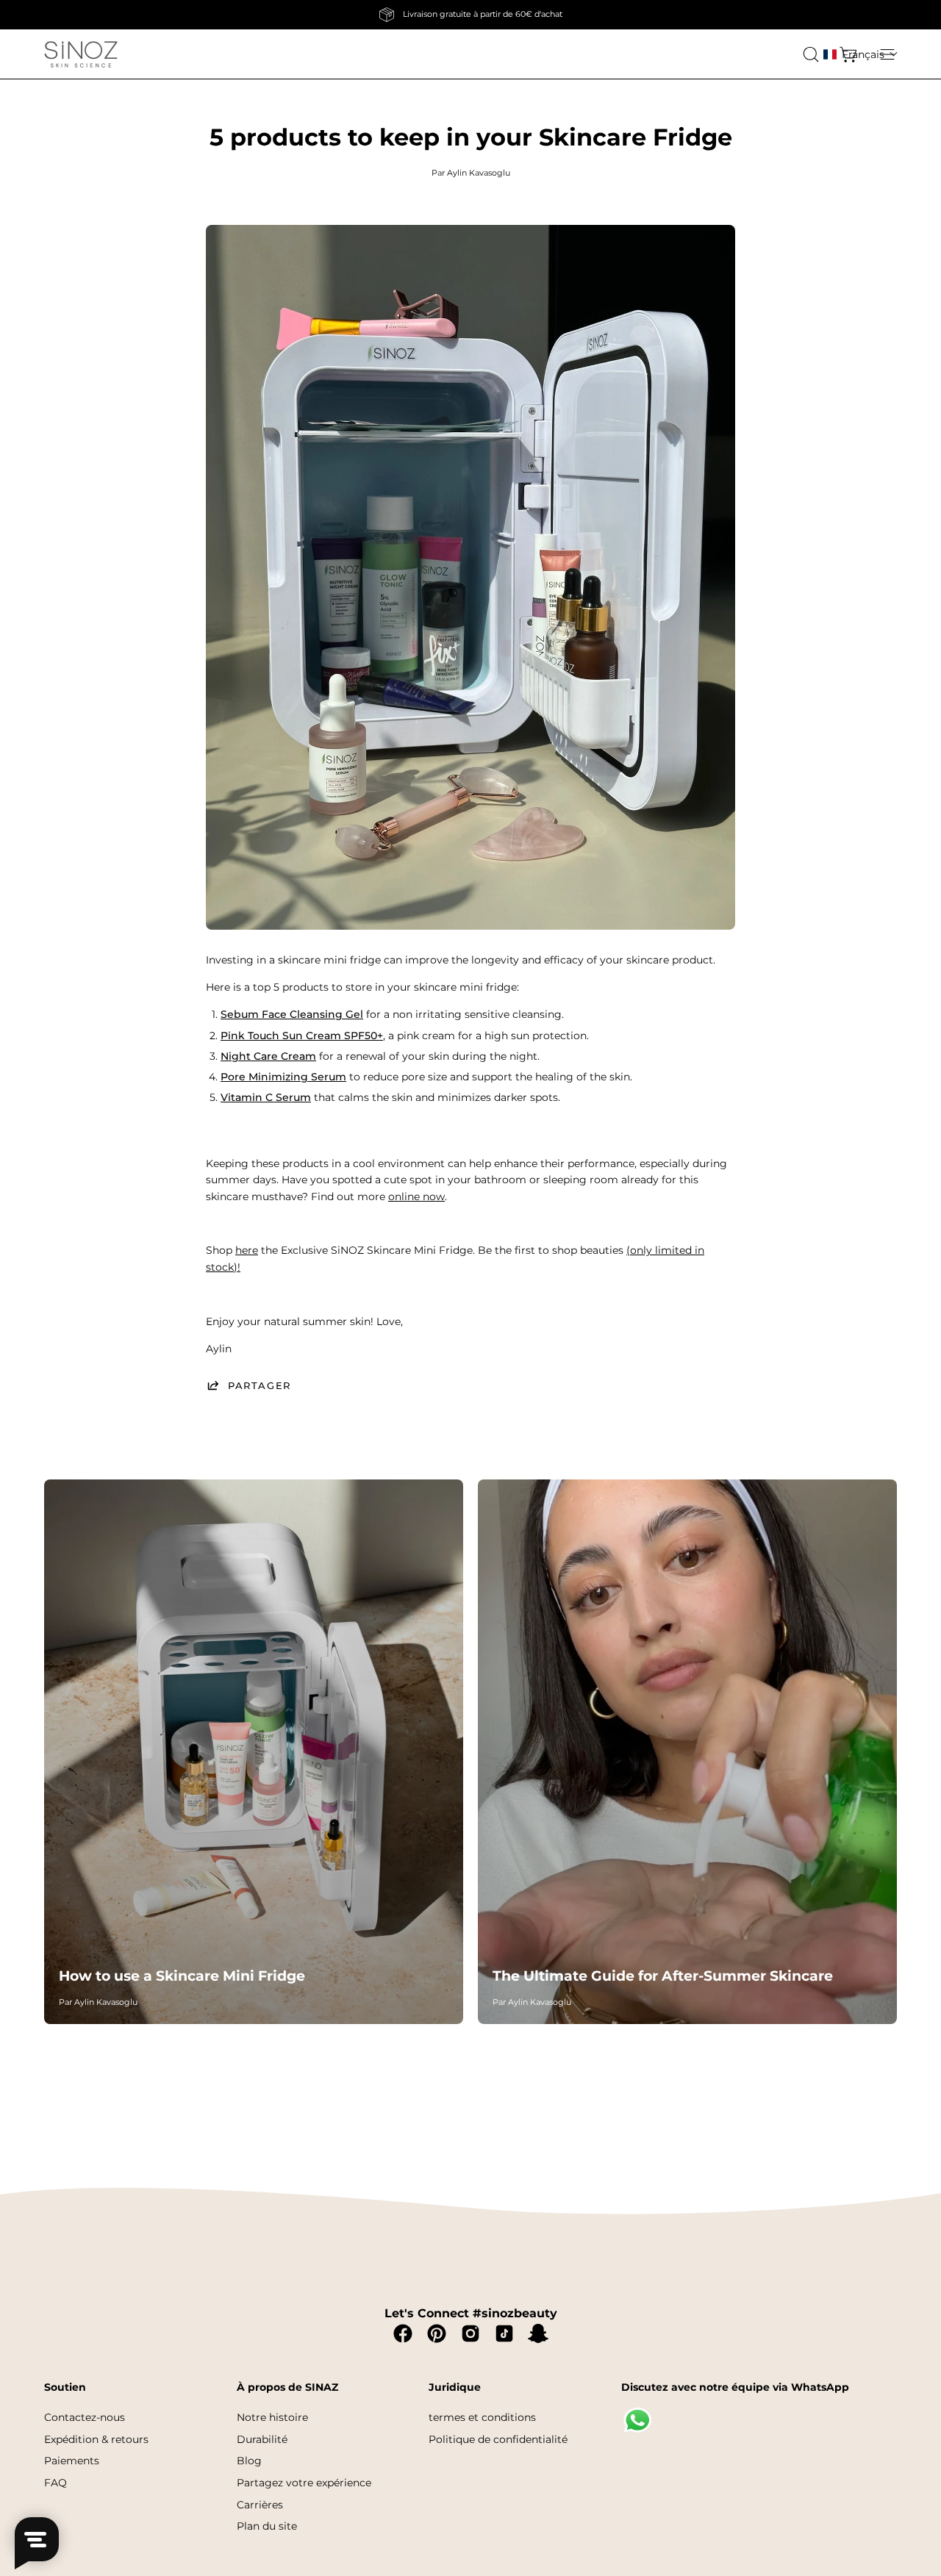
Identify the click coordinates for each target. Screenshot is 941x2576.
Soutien (65, 2387)
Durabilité (262, 2439)
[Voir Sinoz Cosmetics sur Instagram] (470, 2333)
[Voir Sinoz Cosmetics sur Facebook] (403, 2333)
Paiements (72, 2461)
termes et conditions (482, 2417)
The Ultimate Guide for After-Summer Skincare (663, 1976)
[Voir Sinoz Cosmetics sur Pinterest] (437, 2333)
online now (416, 1196)
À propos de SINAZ (287, 2387)
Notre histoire (272, 2417)
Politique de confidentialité (498, 2439)
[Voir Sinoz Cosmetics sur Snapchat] (538, 2333)
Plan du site (267, 2526)
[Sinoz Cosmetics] (81, 54)
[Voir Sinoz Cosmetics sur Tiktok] (504, 2333)
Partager (260, 1385)
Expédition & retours (96, 2439)
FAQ (56, 2483)
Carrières (260, 2504)
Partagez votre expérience (304, 2483)
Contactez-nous (85, 2417)
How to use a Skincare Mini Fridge (182, 1976)
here (247, 1250)
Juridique (455, 2387)
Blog (249, 2461)
